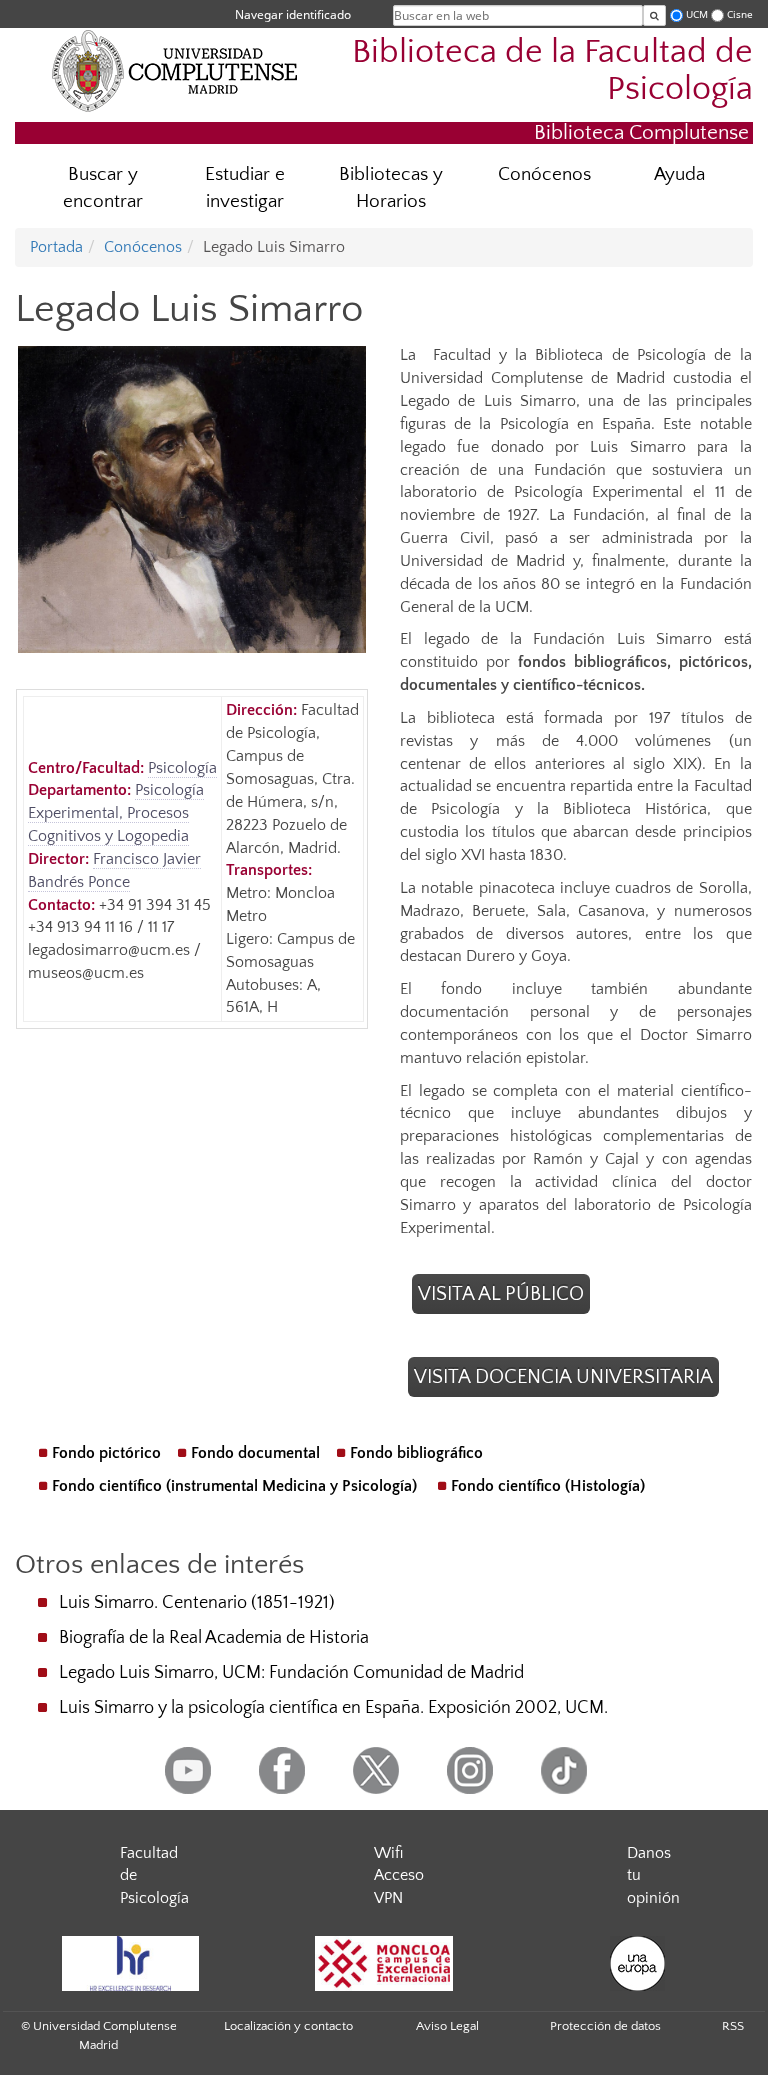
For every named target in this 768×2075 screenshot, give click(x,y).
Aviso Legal (447, 2026)
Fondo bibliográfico (416, 1453)
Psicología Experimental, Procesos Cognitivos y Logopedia (116, 813)
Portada (56, 247)
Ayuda (679, 174)
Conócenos (544, 174)
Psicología (182, 768)
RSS (733, 2026)
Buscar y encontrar (103, 188)
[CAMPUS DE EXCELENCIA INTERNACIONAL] (384, 1963)
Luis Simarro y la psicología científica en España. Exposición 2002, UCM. (333, 1708)
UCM (697, 14)
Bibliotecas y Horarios (391, 188)
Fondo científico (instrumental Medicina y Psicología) (234, 1486)
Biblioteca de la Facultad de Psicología (552, 71)
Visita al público (501, 1294)
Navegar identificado (293, 14)
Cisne (740, 14)
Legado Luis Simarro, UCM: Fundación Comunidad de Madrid (291, 1673)
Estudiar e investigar (245, 188)
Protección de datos (605, 2026)
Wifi (388, 1853)
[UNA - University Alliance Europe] (638, 1963)
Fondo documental (255, 1453)
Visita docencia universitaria (563, 1377)
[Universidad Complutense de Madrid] (175, 70)
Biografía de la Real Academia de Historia (214, 1638)
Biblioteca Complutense (641, 132)
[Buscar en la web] (654, 15)
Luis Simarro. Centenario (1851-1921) (197, 1603)
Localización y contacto (288, 2026)
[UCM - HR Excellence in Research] (130, 1963)
